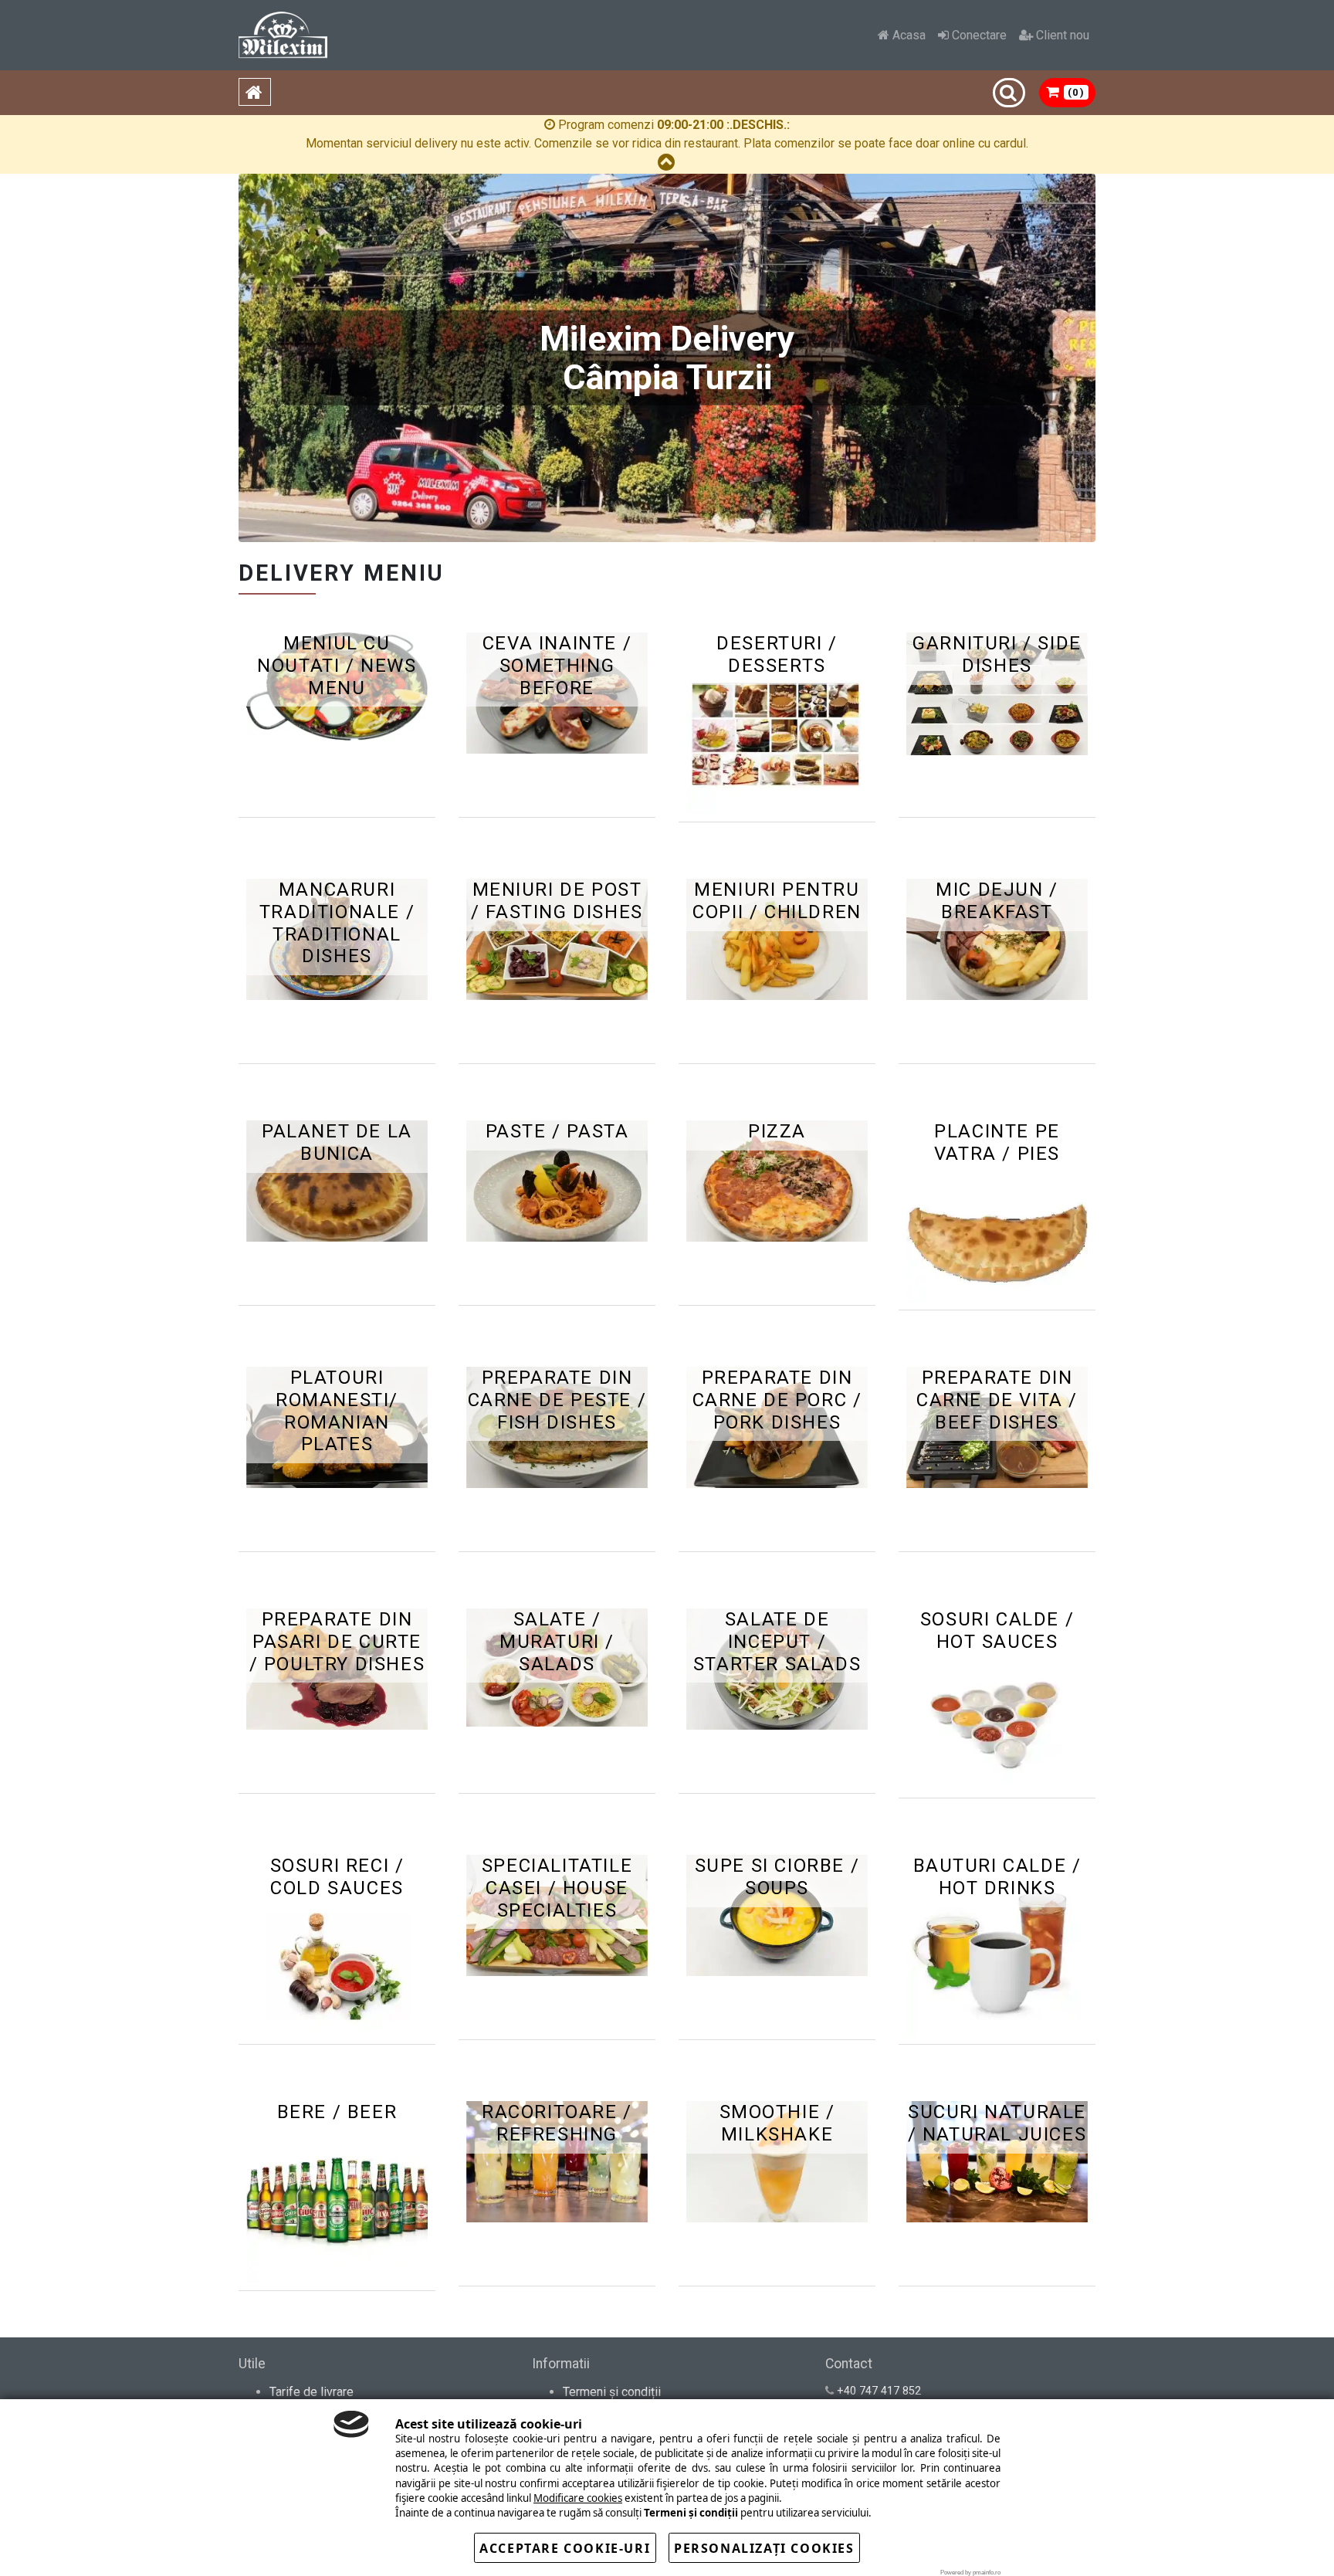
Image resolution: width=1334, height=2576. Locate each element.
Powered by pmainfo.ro (970, 2573)
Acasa (907, 35)
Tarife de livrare (311, 2392)
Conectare (978, 35)
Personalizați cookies (764, 2548)
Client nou (1061, 35)
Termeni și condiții (612, 2392)
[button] (1068, 93)
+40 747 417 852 (879, 2391)
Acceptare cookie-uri (565, 2548)
